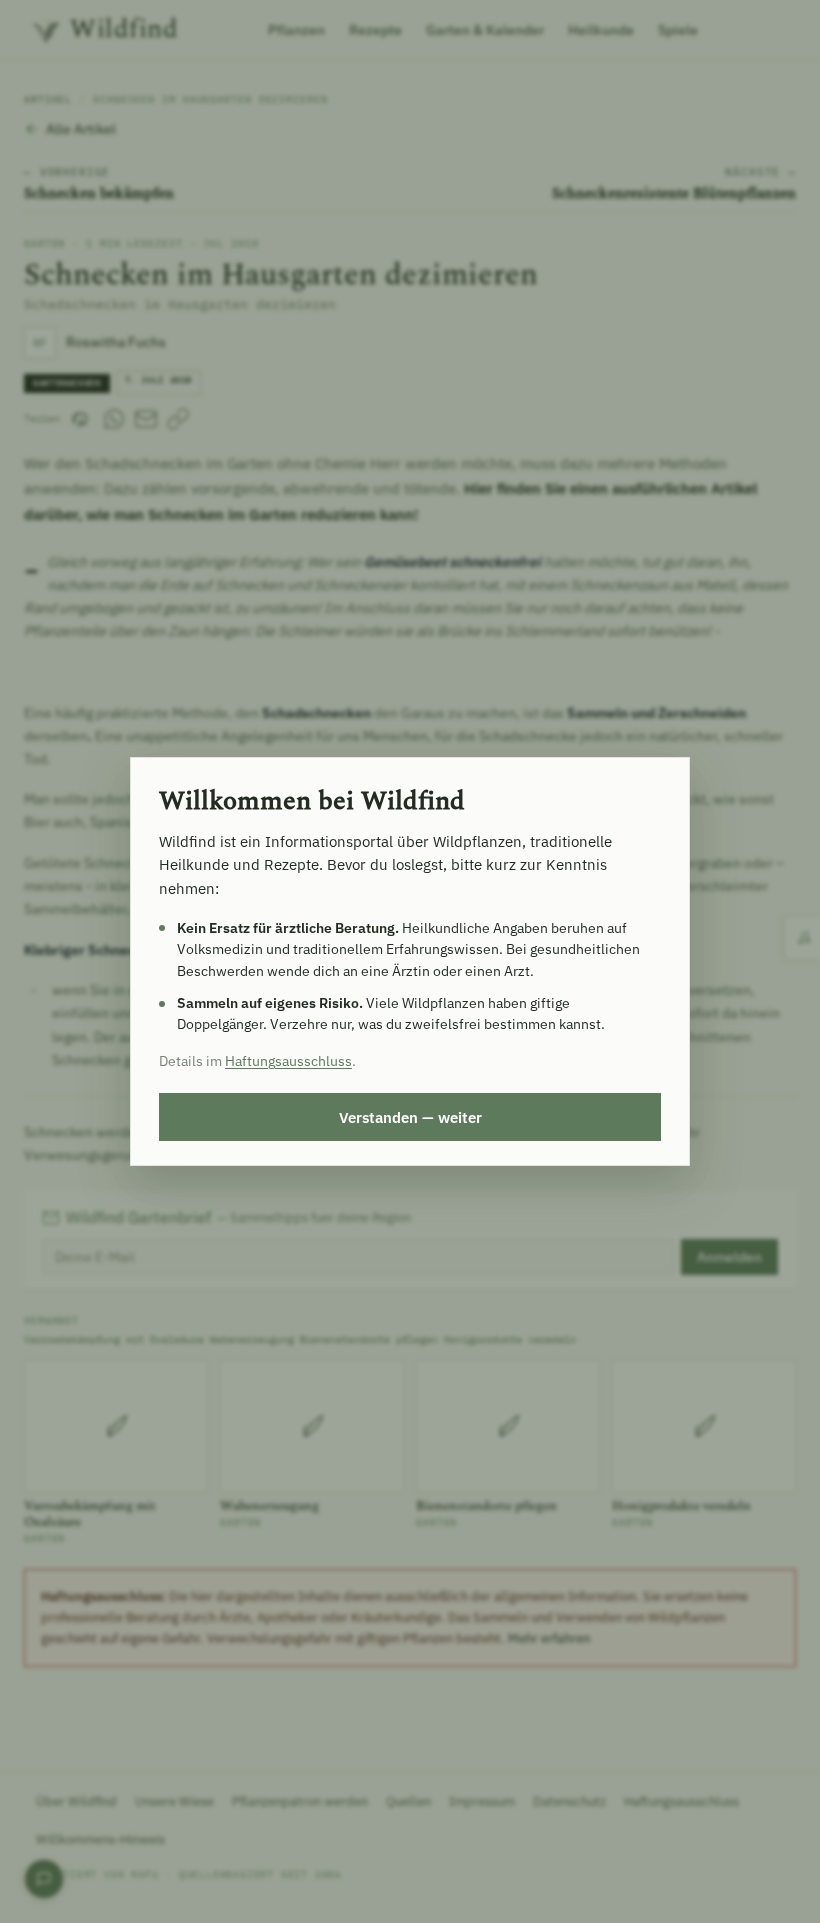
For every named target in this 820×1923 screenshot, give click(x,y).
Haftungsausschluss (288, 1061)
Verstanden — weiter (410, 1117)
